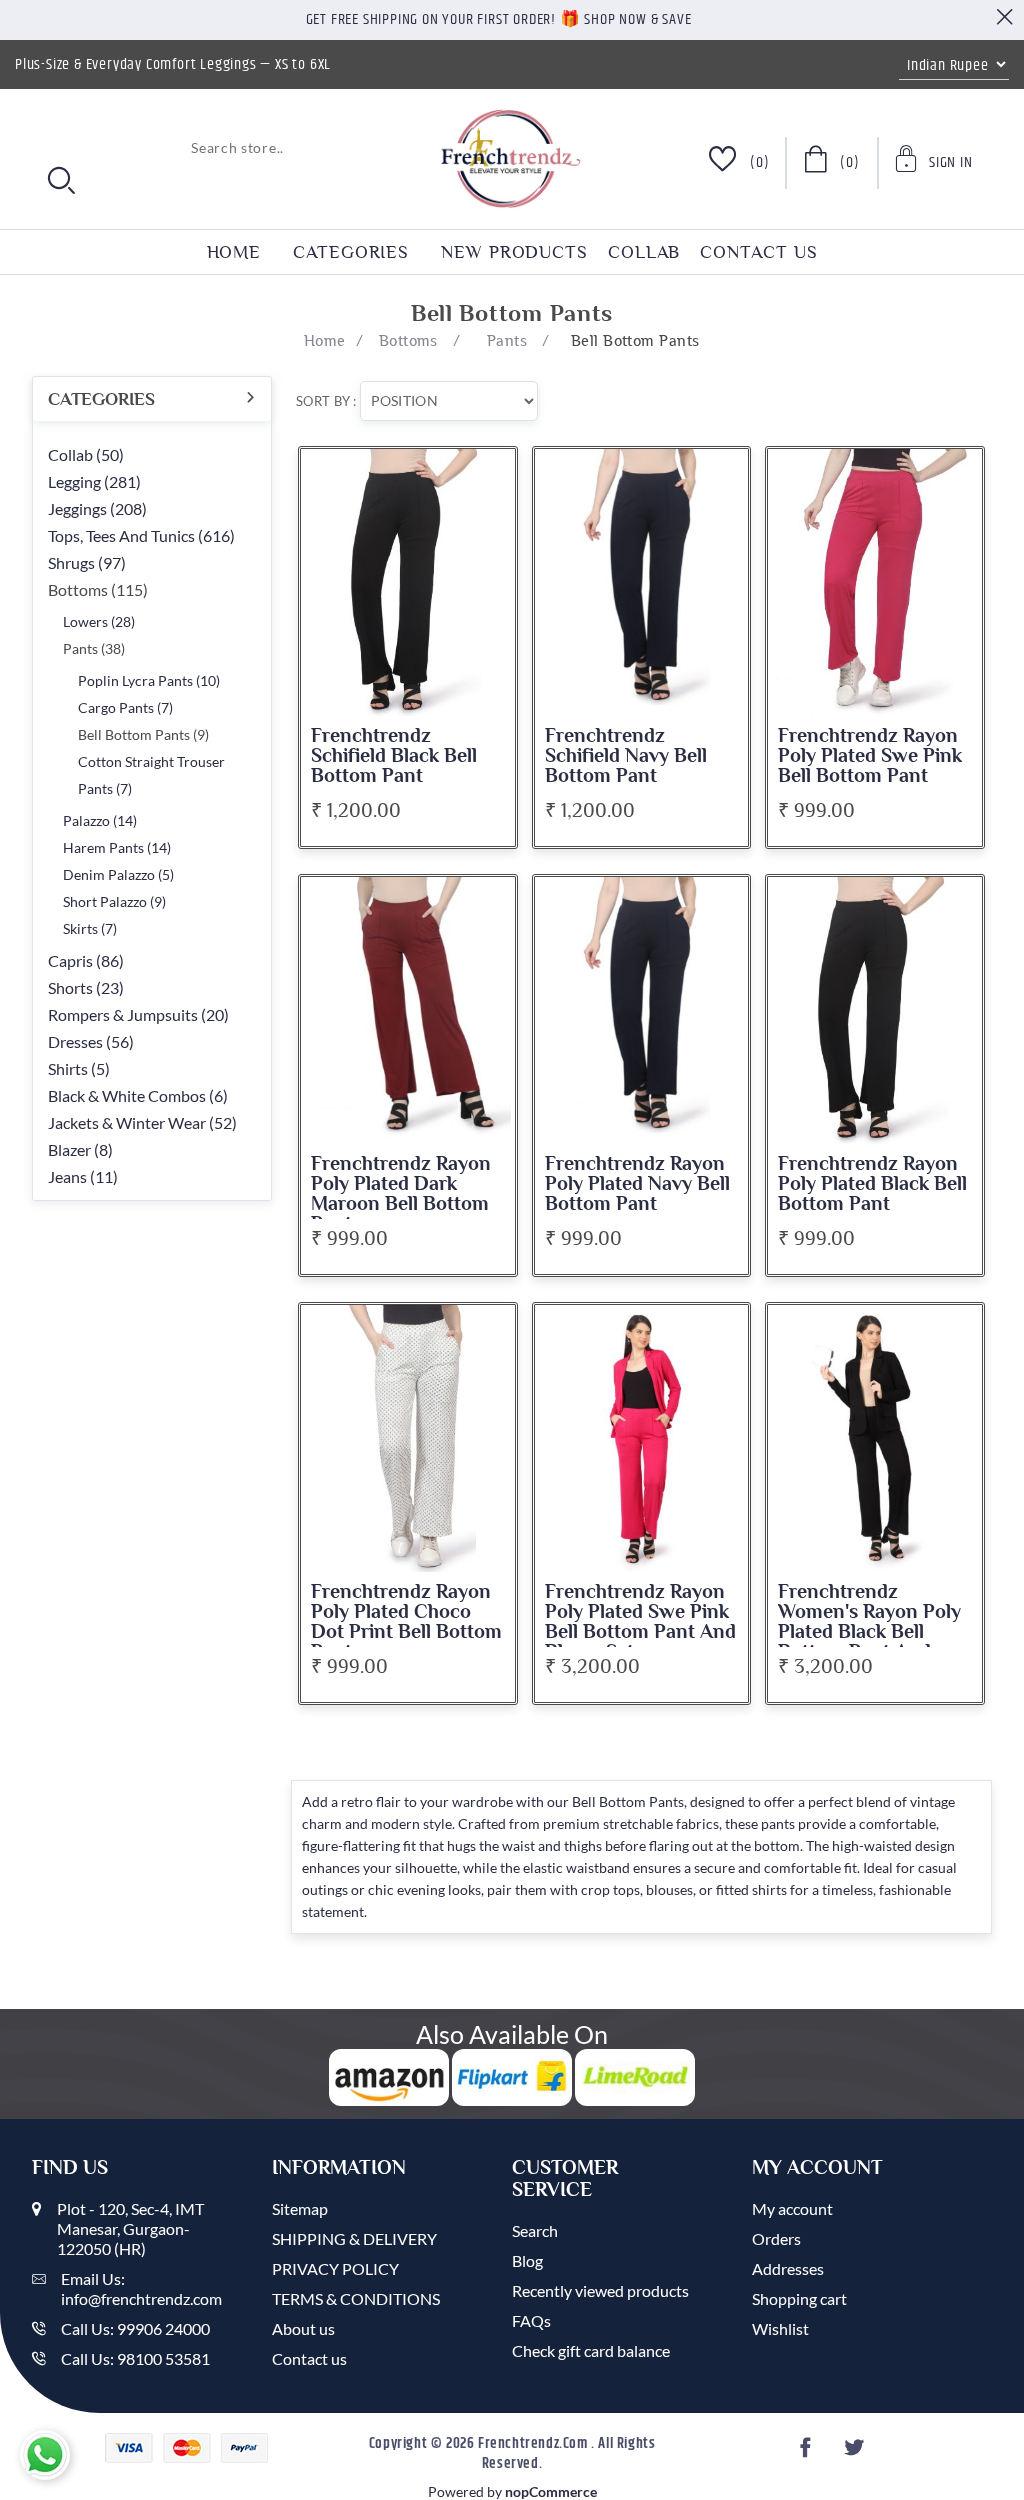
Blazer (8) (80, 1149)
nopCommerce (551, 2491)
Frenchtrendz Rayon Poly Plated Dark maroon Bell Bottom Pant (401, 1194)
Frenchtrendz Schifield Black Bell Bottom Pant (394, 756)
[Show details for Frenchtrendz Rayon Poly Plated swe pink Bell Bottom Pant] (875, 582)
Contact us (758, 252)
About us (303, 2328)
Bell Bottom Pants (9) (143, 734)
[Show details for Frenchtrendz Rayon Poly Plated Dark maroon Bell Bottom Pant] (408, 1010)
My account (792, 2208)
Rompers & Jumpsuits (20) (138, 1014)
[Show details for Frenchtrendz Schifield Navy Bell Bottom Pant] (642, 582)
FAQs (531, 2320)
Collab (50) (86, 454)
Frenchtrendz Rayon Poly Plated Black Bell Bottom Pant (872, 1184)
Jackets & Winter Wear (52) (142, 1122)
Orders (776, 2238)
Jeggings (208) (97, 508)
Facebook (808, 2453)
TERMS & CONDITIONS (356, 2298)
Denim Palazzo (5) (118, 874)
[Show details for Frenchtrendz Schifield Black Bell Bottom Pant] (408, 582)
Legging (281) (94, 481)
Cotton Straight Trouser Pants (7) (151, 775)
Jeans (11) (83, 1176)
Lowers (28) (99, 621)
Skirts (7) (90, 928)
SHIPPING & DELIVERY (354, 2238)
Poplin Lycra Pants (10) (149, 680)
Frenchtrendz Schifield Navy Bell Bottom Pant (626, 756)
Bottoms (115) (98, 589)
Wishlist (780, 2328)
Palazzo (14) (100, 820)
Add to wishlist (485, 519)
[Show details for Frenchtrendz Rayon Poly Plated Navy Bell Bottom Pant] (642, 1010)
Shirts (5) (79, 1068)
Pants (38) (94, 648)
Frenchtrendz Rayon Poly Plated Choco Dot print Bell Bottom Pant (406, 1622)
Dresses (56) (91, 1041)
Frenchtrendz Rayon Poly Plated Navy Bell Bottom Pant (637, 1184)
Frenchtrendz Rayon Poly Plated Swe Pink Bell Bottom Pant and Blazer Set (640, 1622)
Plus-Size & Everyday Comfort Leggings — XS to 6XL (173, 64)
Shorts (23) (86, 987)
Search (535, 2230)
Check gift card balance (591, 2350)
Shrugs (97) (87, 562)
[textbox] (162, 147)
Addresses (788, 2268)
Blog (527, 2260)
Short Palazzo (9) (114, 901)
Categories (351, 252)
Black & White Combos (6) (138, 1095)
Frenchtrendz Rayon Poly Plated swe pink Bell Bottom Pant (870, 756)
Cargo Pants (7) (125, 707)
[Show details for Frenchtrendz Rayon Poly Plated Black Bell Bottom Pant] (875, 1010)
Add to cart (485, 479)
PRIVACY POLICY (335, 2268)
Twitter (856, 2453)
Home (234, 252)
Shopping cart (799, 2298)
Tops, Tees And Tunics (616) (141, 535)
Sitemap (300, 2208)
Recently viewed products (600, 2290)
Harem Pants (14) (117, 847)
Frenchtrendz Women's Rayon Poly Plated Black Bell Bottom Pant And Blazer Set (869, 1632)
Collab (644, 252)
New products (514, 252)
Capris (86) (86, 960)
